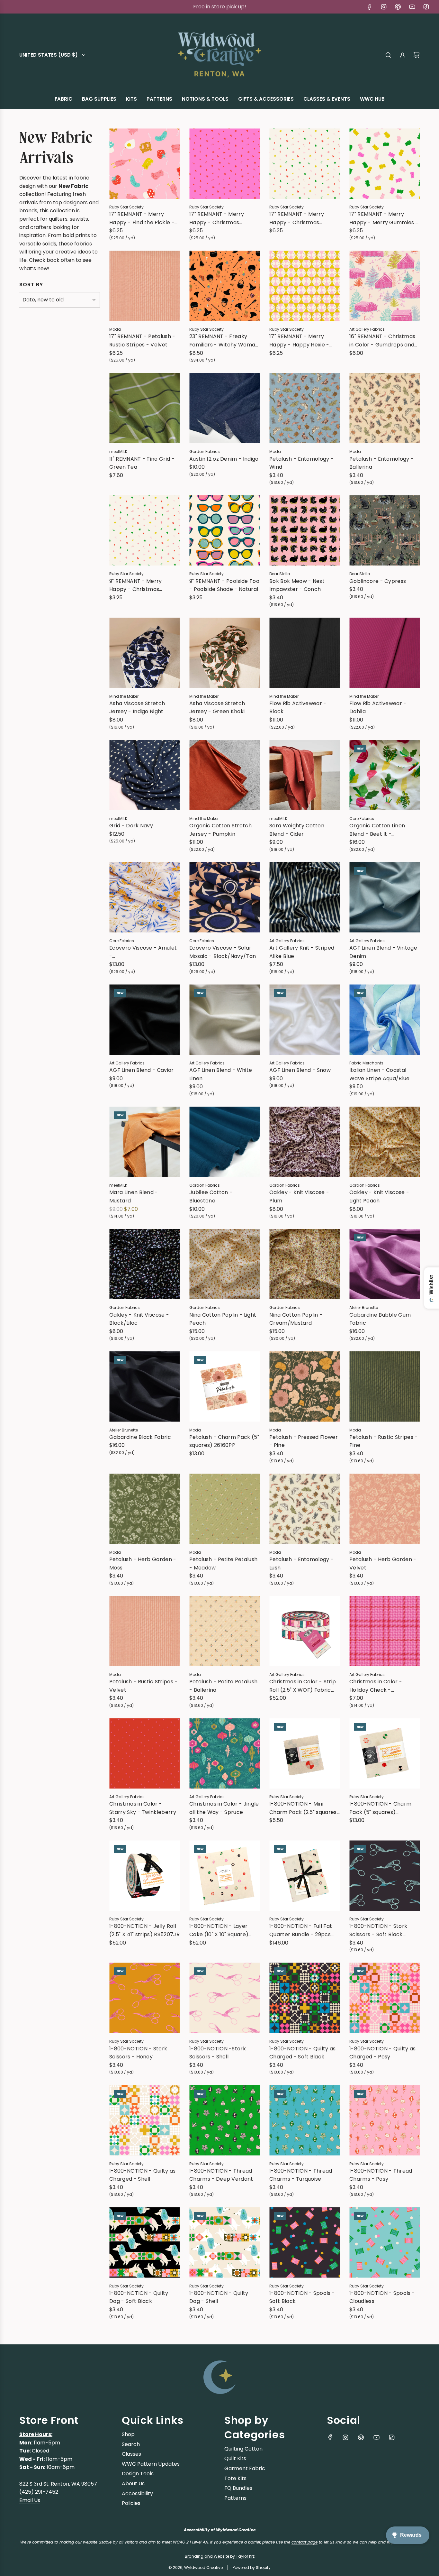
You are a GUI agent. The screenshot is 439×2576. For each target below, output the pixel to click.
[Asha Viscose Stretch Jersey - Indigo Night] (144, 653)
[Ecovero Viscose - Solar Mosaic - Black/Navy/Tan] (224, 897)
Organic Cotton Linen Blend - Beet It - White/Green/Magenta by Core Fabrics (384, 830)
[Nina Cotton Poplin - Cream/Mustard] (305, 1264)
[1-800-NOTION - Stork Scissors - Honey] (144, 1998)
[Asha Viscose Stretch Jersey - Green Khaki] (224, 653)
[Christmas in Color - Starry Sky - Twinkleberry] (144, 1753)
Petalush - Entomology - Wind (301, 463)
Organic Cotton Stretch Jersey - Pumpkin (220, 830)
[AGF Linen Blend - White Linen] (224, 1020)
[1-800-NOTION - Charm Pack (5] (385, 1753)
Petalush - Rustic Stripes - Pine (384, 1441)
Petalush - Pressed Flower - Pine (304, 1441)
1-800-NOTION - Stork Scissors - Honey (138, 2053)
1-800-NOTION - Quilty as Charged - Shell (143, 2175)
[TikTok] (426, 7)
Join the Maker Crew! (219, 7)
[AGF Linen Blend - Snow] (305, 1020)
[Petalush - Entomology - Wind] (305, 408)
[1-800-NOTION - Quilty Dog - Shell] (224, 2243)
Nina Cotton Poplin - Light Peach (223, 1319)
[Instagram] (384, 7)
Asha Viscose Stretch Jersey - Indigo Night (137, 708)
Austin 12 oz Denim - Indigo (224, 459)
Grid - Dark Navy (131, 826)
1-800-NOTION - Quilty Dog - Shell (219, 2297)
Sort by (31, 285)
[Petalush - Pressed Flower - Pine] (305, 1387)
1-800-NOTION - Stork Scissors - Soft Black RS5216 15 (378, 1930)
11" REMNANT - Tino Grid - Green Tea (142, 463)
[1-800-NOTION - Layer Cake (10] (224, 1876)
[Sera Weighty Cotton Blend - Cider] (305, 775)
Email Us (30, 2500)
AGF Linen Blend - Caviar (142, 1070)
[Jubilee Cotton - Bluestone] (224, 1142)
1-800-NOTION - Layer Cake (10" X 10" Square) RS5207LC (219, 1930)
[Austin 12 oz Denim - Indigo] (224, 408)
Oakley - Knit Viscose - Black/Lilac (139, 1319)
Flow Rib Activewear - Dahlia (378, 708)
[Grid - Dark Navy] (144, 775)
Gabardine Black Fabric (140, 1437)
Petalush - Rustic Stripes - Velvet (143, 1686)
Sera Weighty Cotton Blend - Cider (297, 830)
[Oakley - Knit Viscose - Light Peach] (385, 1142)
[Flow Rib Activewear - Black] (305, 653)
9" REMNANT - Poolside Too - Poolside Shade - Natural (224, 585)
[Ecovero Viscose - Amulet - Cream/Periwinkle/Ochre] (144, 897)
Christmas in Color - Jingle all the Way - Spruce (224, 1808)
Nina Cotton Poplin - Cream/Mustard (296, 1319)
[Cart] (417, 55)
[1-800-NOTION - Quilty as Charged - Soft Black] (305, 1998)
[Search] (388, 55)
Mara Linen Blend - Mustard (134, 1196)
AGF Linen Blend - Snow (300, 1070)
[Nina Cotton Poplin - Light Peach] (224, 1264)
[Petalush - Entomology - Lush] (305, 1509)
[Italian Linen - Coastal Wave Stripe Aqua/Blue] (385, 1020)
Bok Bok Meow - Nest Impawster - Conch (297, 585)
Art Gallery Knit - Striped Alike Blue (302, 952)
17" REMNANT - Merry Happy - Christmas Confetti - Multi (297, 218)
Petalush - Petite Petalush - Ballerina (223, 1686)
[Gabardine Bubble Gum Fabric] (385, 1264)
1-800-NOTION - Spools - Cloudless (382, 2297)
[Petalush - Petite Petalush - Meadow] (224, 1509)
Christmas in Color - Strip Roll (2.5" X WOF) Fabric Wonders (303, 1686)
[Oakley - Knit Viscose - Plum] (305, 1142)
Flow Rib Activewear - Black (298, 708)
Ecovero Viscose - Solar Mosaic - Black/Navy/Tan (223, 952)
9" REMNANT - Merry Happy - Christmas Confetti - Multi (136, 585)
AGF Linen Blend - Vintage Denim (383, 952)
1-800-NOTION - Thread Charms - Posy (381, 2175)
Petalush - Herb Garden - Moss (143, 1564)
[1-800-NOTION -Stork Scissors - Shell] (224, 1998)
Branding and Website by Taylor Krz (220, 2556)
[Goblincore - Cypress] (385, 530)
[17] (144, 164)
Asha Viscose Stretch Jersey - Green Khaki (217, 708)
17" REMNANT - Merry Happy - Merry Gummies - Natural (384, 218)
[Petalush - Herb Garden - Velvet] (385, 1509)
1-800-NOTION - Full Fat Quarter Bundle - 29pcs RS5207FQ (301, 1930)
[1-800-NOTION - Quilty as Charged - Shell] (144, 2120)
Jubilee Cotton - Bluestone (211, 1196)
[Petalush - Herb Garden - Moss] (144, 1509)
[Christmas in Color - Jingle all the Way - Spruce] (224, 1753)
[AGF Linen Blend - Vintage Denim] (385, 897)
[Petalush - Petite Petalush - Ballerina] (224, 1631)
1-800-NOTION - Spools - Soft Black (302, 2297)
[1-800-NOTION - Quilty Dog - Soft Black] (144, 2243)
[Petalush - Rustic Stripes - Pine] (385, 1387)
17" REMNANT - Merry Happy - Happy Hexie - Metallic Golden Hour (299, 341)
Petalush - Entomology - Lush (301, 1564)
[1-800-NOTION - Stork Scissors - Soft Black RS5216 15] (385, 1876)
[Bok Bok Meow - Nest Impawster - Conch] (305, 530)
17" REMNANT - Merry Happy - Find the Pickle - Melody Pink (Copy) (142, 218)
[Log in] (402, 55)
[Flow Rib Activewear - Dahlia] (385, 653)
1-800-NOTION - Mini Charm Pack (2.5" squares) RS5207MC (304, 1808)
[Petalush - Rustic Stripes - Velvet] (144, 1631)
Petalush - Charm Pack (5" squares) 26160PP (224, 1441)
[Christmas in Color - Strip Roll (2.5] (305, 1631)
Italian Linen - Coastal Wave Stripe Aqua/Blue (380, 1074)
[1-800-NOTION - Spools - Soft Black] (305, 2243)
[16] (385, 286)
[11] (144, 408)
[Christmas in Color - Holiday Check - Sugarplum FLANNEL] (385, 1631)
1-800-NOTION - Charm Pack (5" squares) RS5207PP (380, 1808)
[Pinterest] (398, 7)
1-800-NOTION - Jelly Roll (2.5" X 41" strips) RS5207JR (144, 1930)
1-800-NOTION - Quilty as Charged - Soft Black (303, 2053)
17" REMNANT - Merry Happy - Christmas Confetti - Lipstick (217, 218)
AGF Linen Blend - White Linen (221, 1074)
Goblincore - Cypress (378, 581)
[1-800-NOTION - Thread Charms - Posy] (385, 2120)
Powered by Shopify (252, 2567)
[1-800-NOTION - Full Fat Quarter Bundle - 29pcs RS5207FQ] (305, 1876)
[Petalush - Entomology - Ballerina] (385, 408)
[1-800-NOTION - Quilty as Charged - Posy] (385, 1998)
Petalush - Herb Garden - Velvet (383, 1564)
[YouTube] (412, 7)
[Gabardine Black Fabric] (144, 1387)
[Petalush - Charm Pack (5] (224, 1387)
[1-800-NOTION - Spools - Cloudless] (385, 2243)
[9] (144, 530)
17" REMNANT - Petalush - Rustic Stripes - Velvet (142, 340)
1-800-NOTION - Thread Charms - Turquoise (301, 2175)
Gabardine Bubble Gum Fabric (380, 1319)
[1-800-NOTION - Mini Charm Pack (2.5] (305, 1753)
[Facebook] (370, 7)
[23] (224, 286)
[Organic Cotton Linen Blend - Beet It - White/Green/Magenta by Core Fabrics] (385, 775)
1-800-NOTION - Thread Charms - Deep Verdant (221, 2175)
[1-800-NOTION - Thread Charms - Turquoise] (305, 2120)
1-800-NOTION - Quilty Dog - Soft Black (139, 2297)
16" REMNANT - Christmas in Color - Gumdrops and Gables (382, 341)
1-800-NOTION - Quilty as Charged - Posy (383, 2053)
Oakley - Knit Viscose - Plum (299, 1196)
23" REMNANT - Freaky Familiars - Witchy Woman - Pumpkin (224, 341)
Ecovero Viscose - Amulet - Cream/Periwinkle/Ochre (143, 952)
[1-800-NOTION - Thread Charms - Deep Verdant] (224, 2120)
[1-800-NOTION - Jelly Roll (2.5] (144, 1876)
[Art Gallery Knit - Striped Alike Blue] (305, 897)
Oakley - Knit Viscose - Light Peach (379, 1196)
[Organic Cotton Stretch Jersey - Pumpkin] (224, 775)
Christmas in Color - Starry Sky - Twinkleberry (143, 1808)
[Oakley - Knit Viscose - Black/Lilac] (144, 1264)
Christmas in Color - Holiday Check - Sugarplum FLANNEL (376, 1686)
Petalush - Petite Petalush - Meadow (223, 1564)
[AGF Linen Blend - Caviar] (144, 1020)
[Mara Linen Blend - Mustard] (144, 1142)
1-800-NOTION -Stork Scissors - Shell (218, 2053)
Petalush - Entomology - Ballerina (381, 463)
